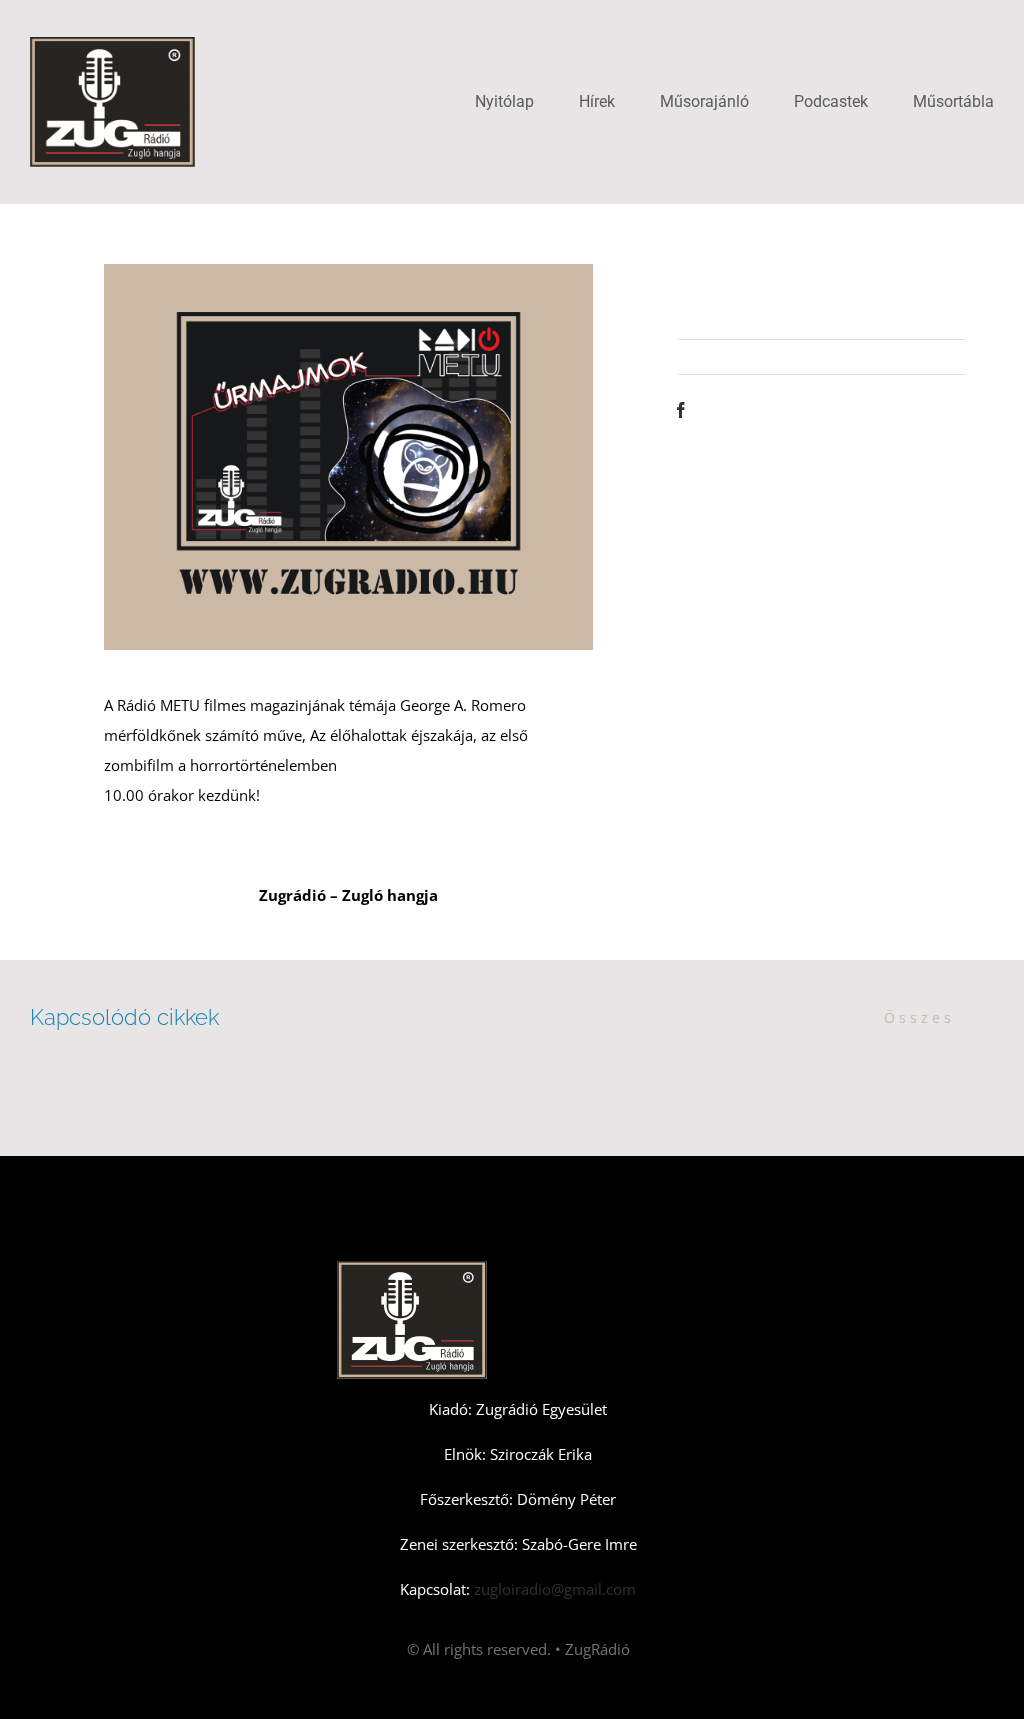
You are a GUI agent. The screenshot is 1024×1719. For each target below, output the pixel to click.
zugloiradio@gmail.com (553, 1589)
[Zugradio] (112, 44)
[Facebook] (681, 410)
